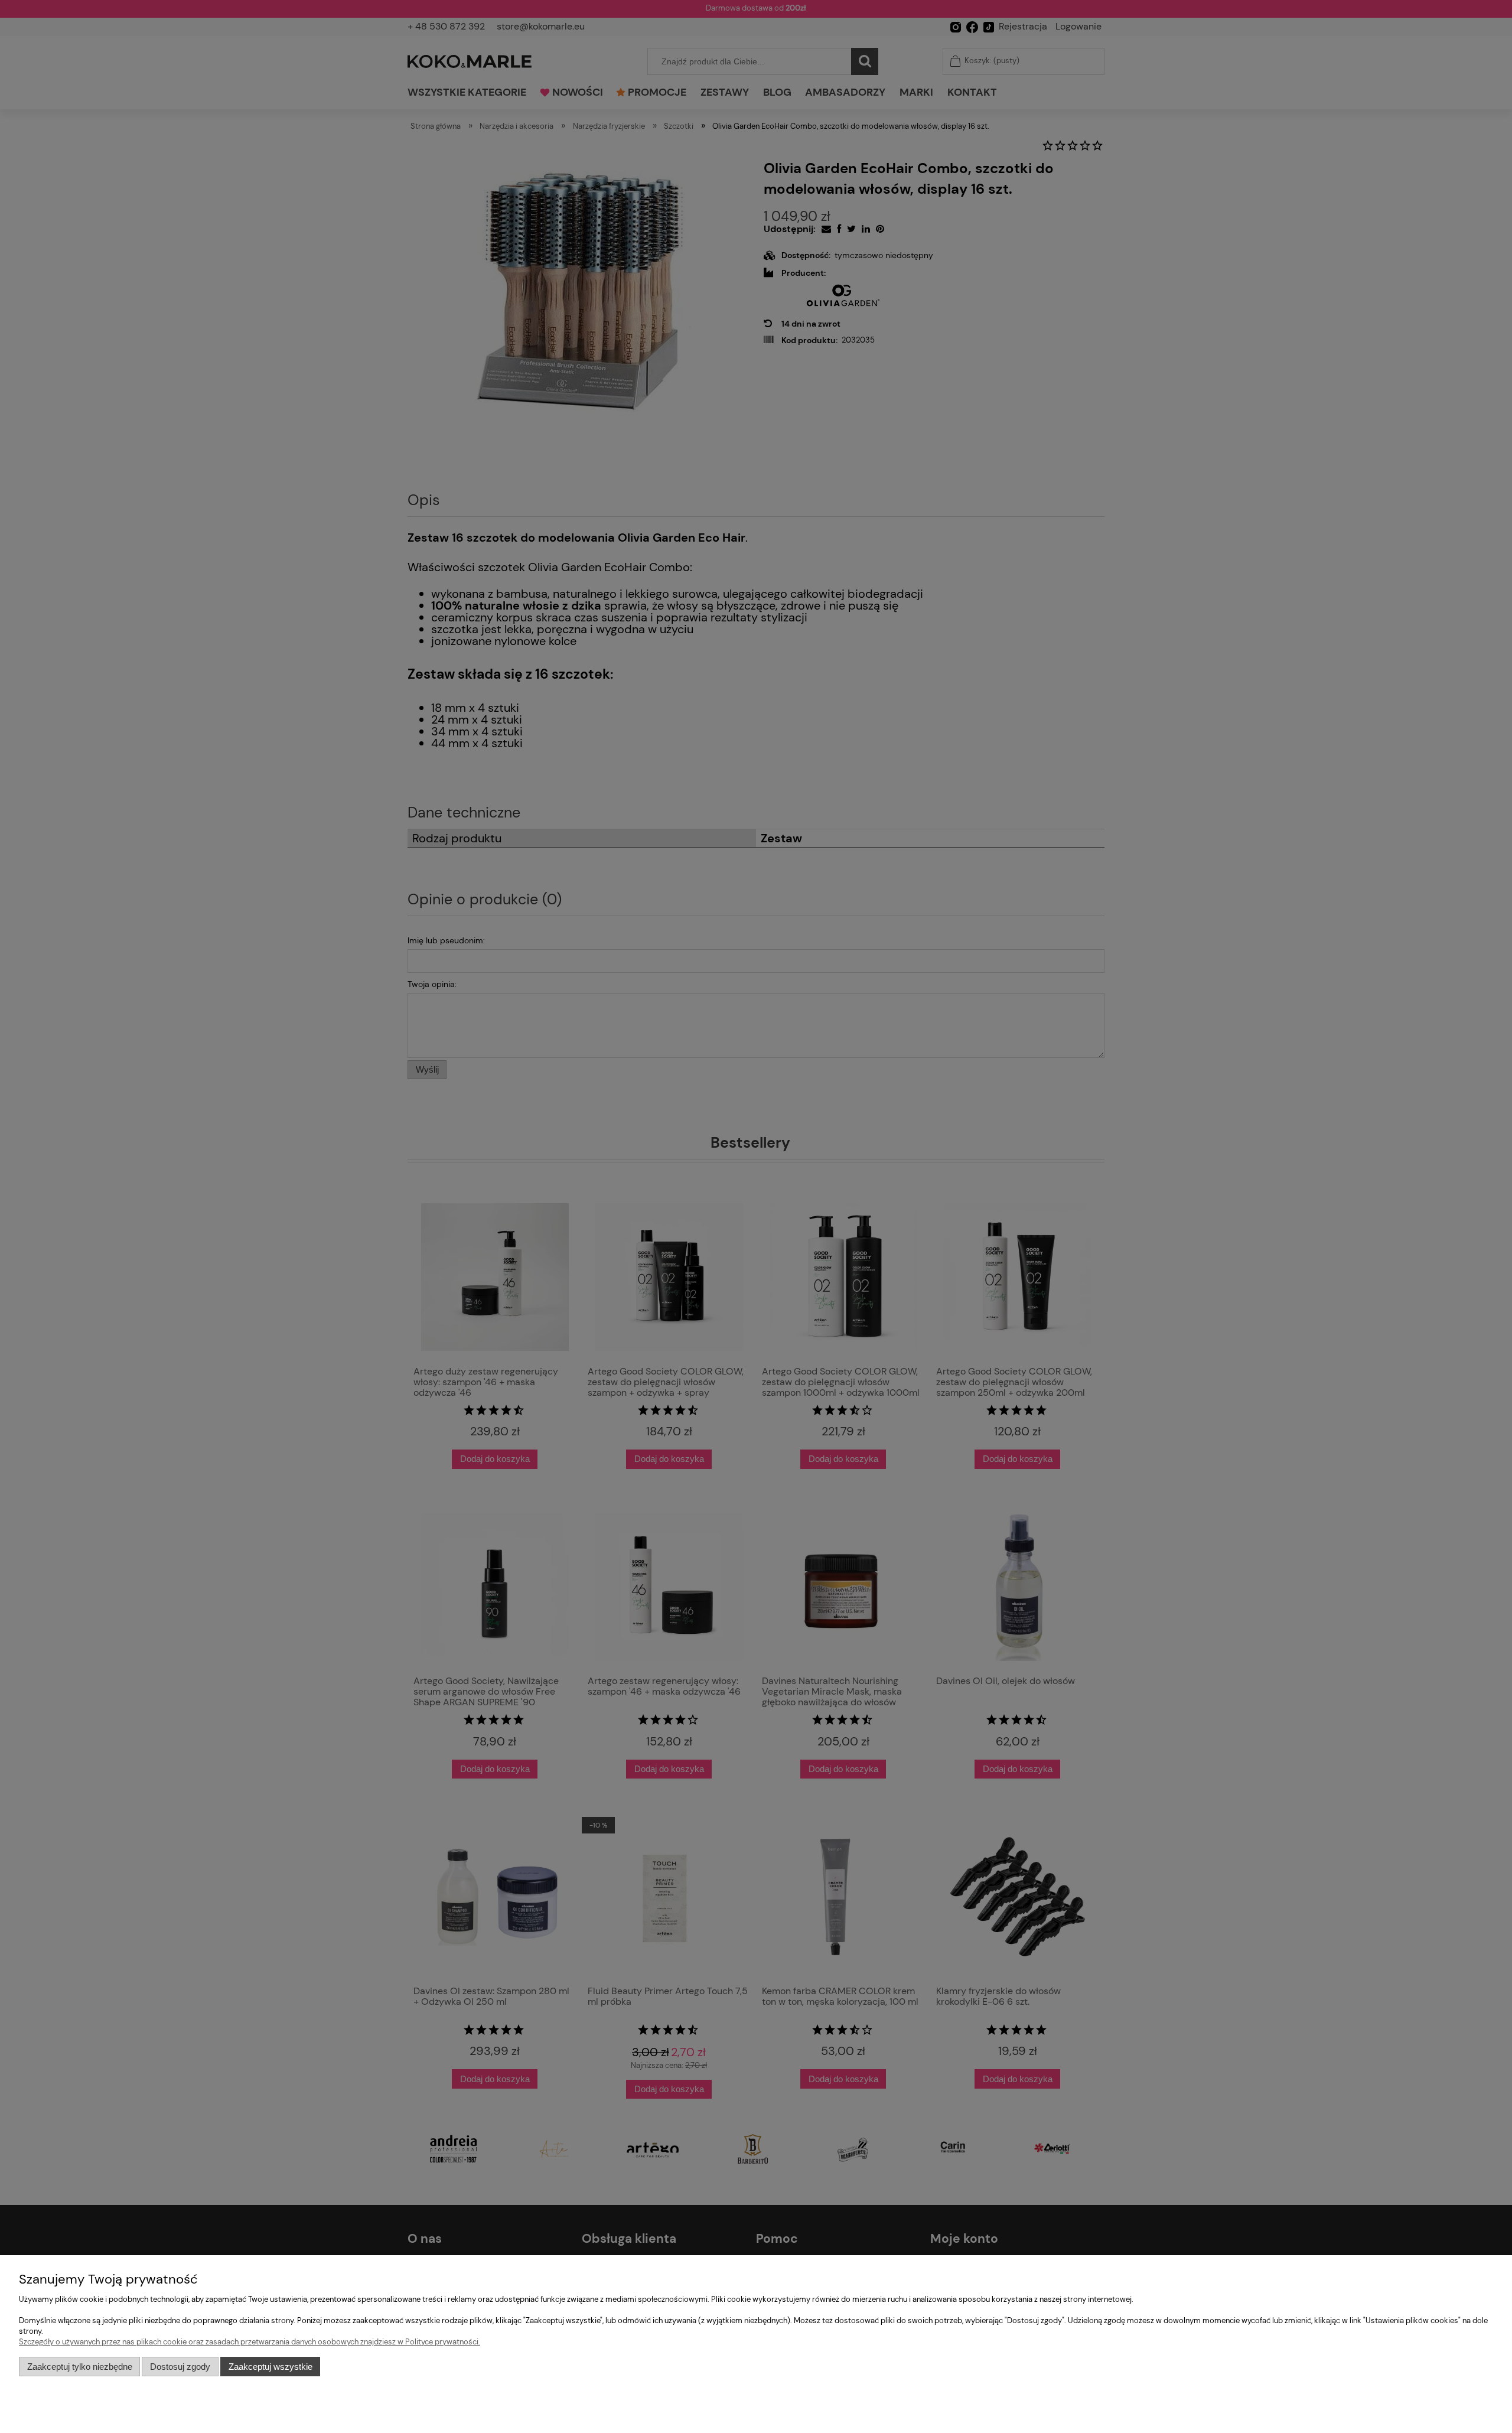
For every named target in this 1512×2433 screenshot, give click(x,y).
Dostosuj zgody (180, 2367)
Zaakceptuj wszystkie (271, 2367)
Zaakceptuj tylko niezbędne (80, 2367)
